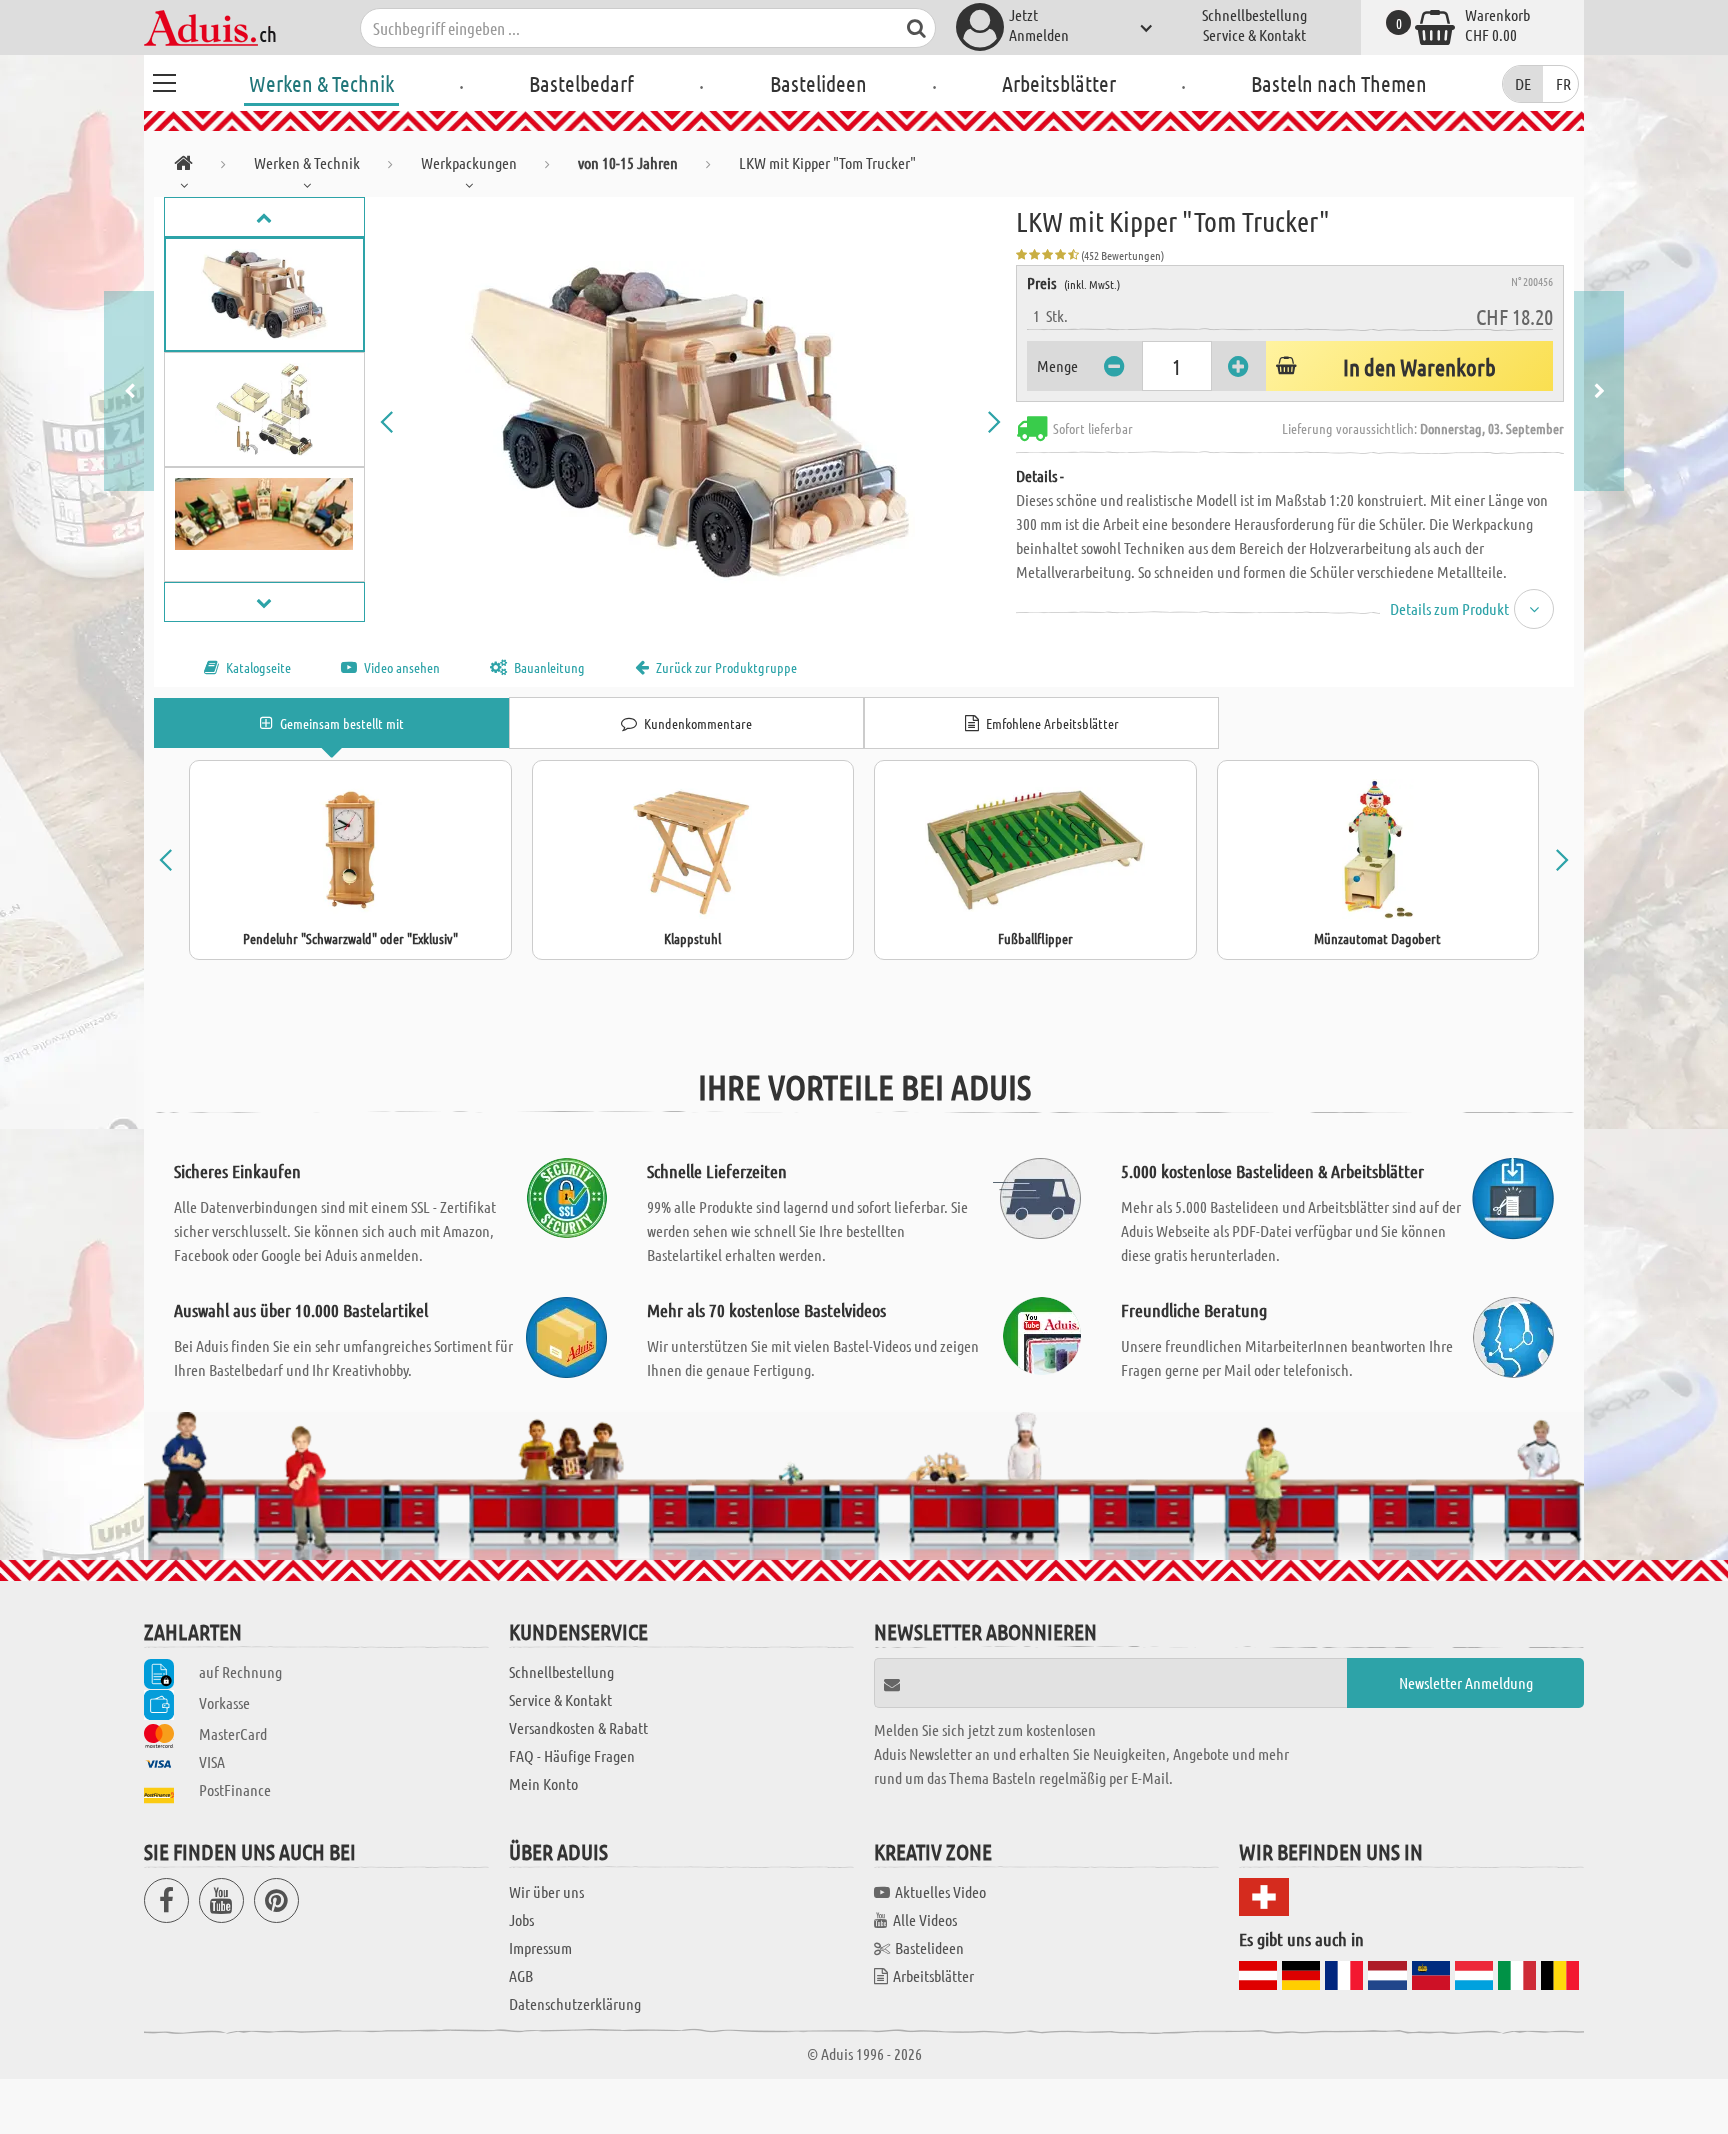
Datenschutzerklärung (575, 2003)
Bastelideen (818, 83)
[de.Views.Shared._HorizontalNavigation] (183, 166)
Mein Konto (543, 1783)
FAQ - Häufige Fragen (572, 1755)
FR (1563, 83)
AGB (521, 1975)
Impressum (540, 1947)
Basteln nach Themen (1339, 83)
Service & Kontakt (1254, 34)
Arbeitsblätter (1059, 83)
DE (1523, 83)
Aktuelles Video (940, 1891)
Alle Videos (925, 1919)
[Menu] (164, 80)
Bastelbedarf (581, 83)
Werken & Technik (321, 83)
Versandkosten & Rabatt (578, 1727)
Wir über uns (546, 1891)
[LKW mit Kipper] (691, 422)
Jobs (521, 1919)
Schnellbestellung (1254, 14)
